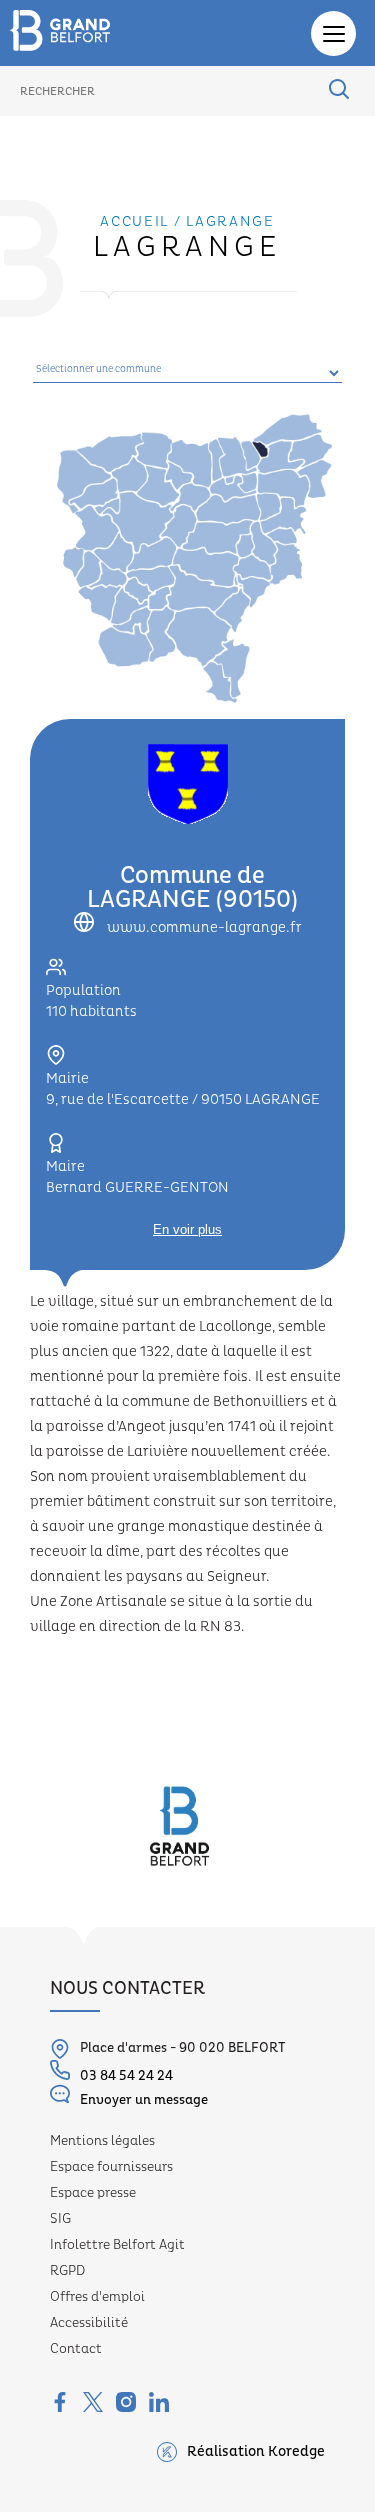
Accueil (134, 222)
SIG (60, 2219)
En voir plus (187, 1229)
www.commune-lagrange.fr (203, 928)
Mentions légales (102, 2141)
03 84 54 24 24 (126, 2076)
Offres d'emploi (97, 2297)
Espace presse (93, 2193)
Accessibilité (89, 2323)
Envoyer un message (144, 2100)
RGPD (67, 2271)
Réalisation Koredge (256, 2452)
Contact (76, 2349)
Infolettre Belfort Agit (117, 2245)
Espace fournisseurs (111, 2167)
